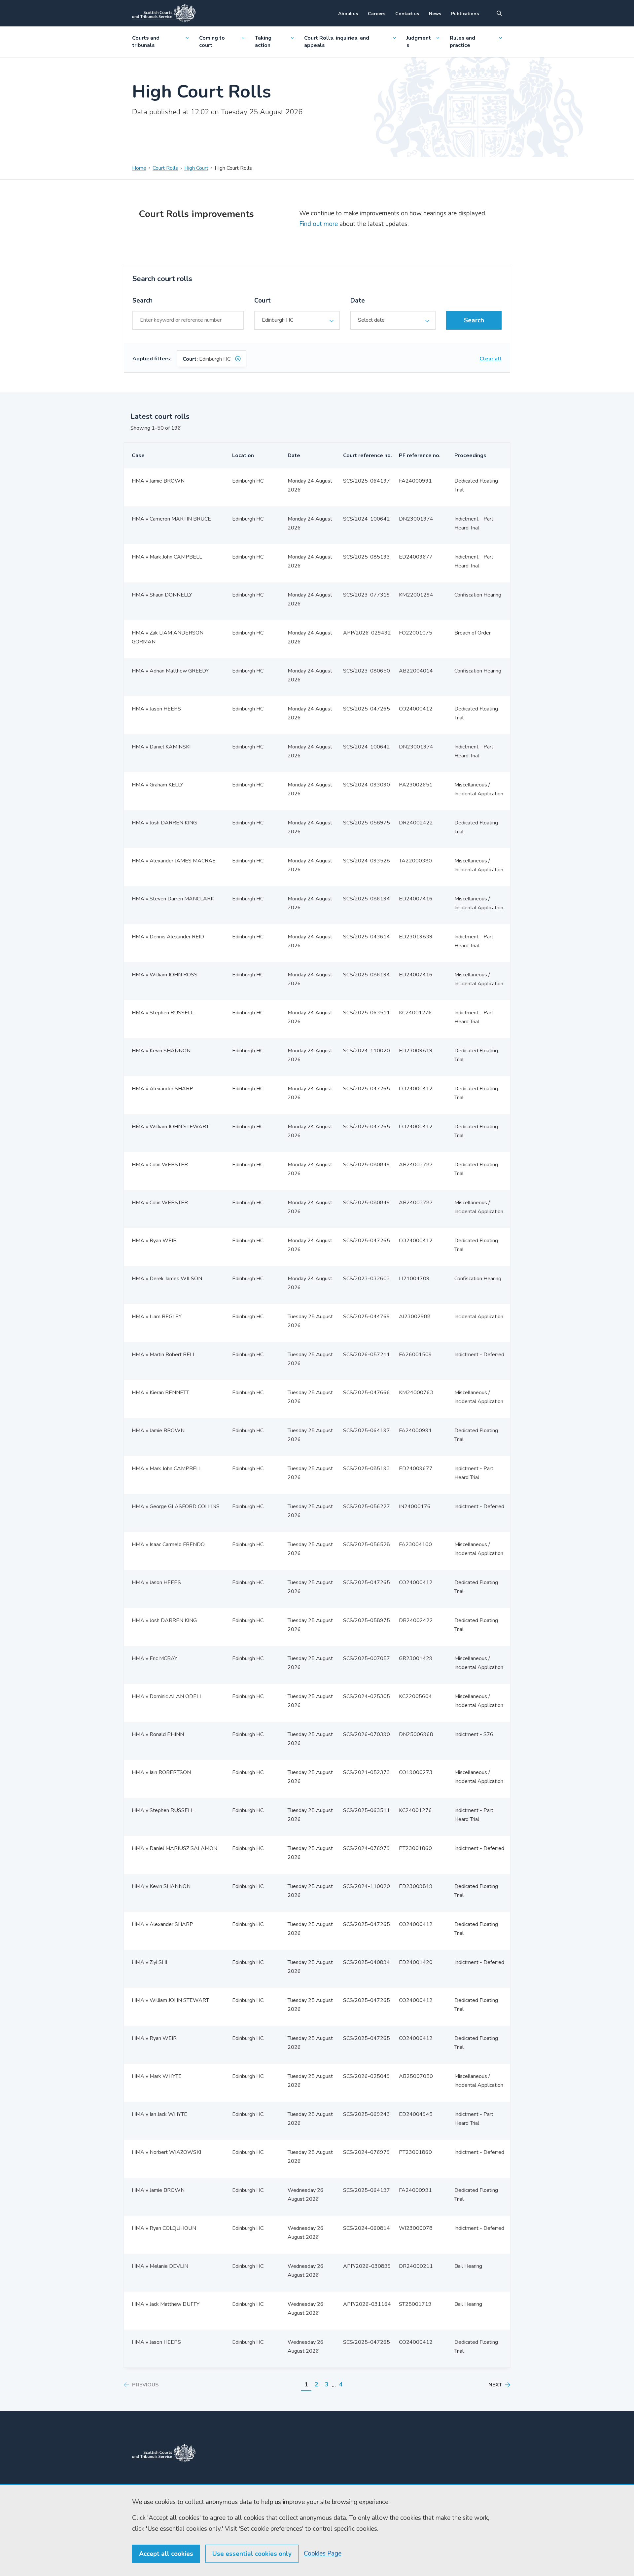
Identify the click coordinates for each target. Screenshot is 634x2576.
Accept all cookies (166, 2554)
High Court (196, 168)
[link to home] (164, 2453)
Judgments (419, 42)
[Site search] (499, 13)
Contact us (407, 14)
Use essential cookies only (252, 2554)
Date (358, 301)
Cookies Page (323, 2554)
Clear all (491, 359)
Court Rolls (165, 168)
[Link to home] (164, 13)
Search (142, 301)
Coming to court (212, 42)
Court (263, 301)
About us (348, 14)
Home (139, 168)
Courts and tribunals (146, 42)
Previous (145, 2385)
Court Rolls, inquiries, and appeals (337, 42)
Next (495, 2385)
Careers (377, 14)
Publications (465, 14)
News (435, 14)
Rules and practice (462, 42)
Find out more (318, 224)
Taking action (263, 42)
